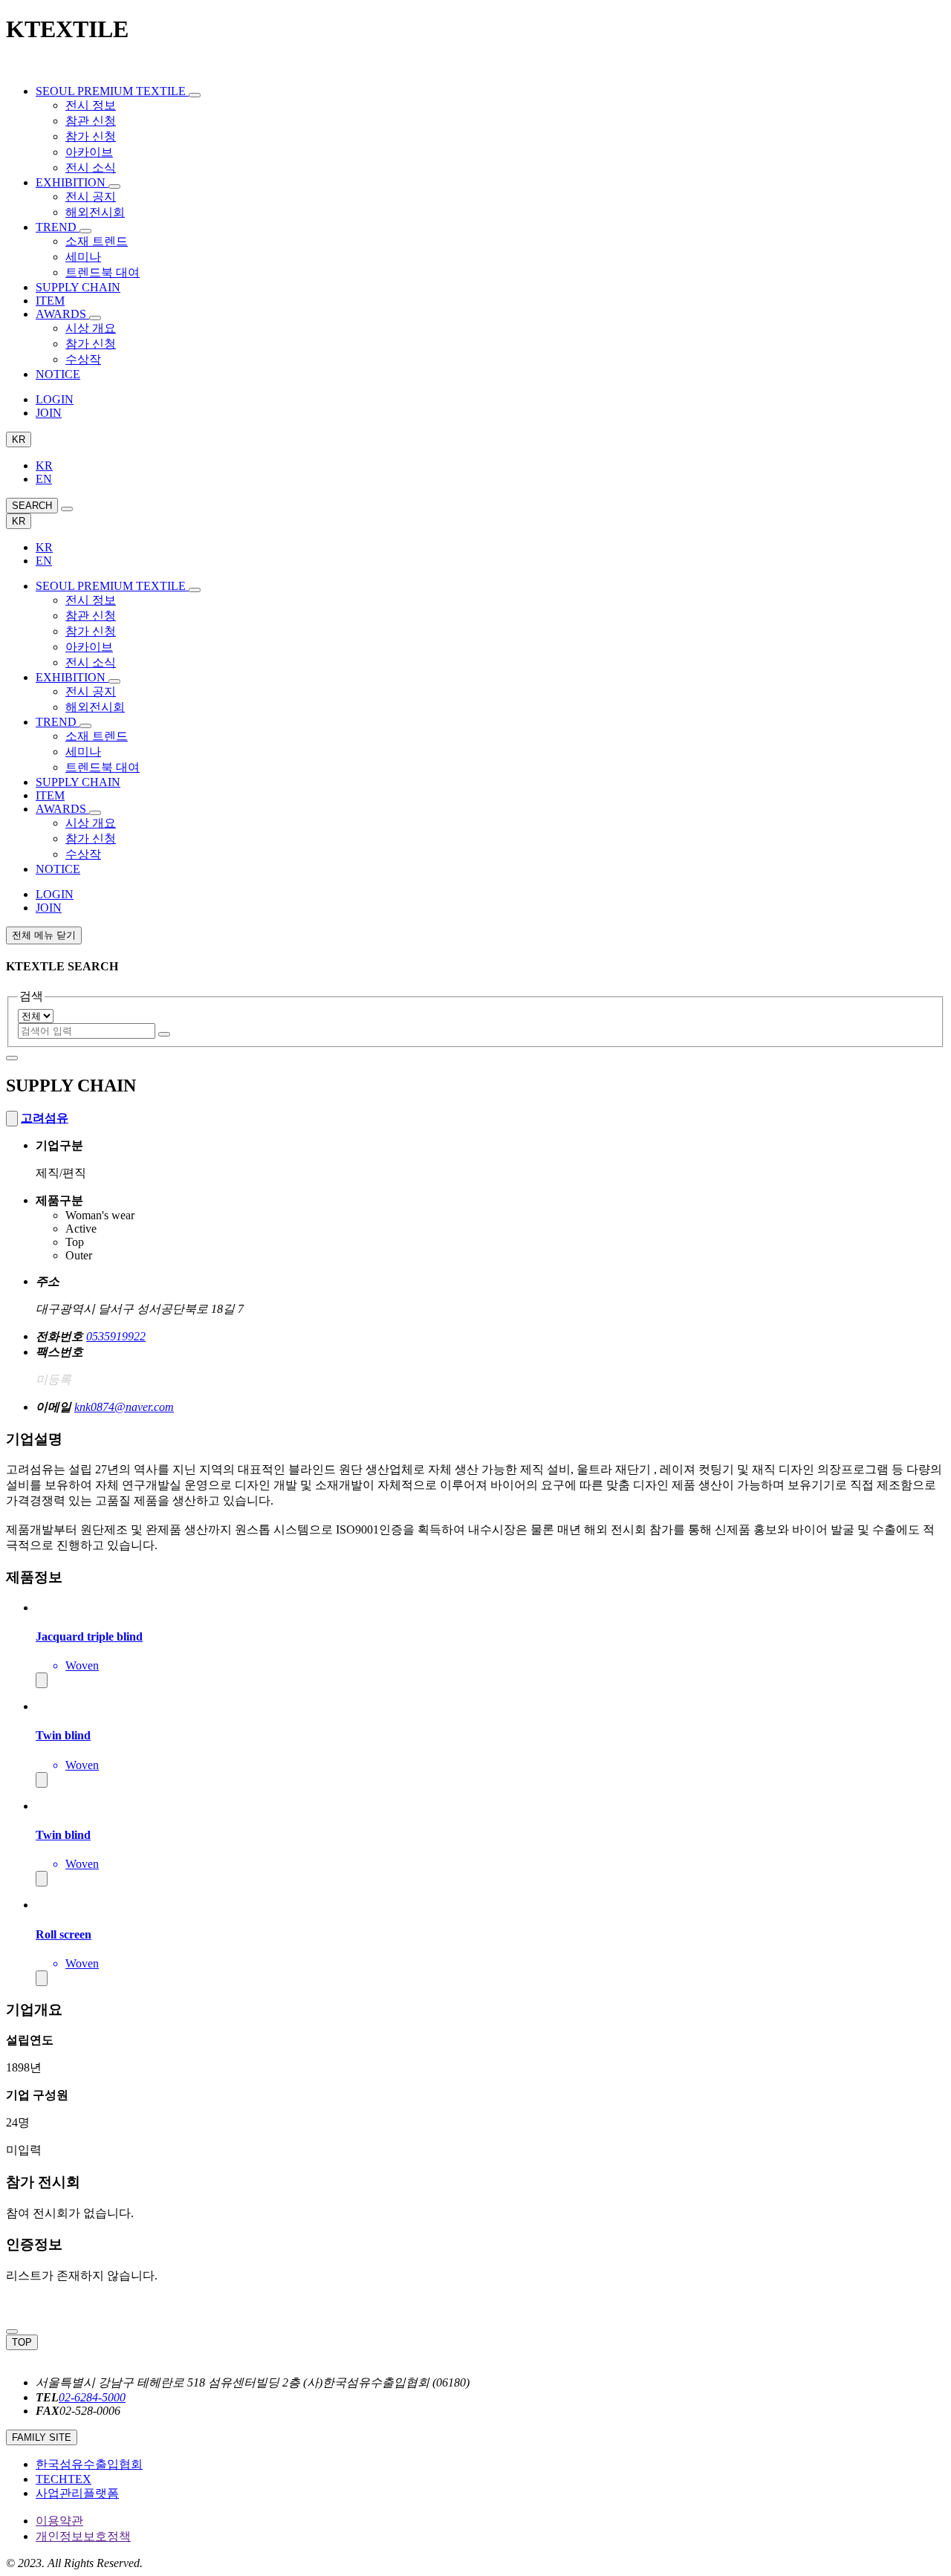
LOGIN (55, 399)
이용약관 (59, 2521)
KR (19, 439)
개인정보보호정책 (83, 2536)
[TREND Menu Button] (85, 231)
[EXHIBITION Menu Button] (114, 186)
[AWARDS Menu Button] (95, 318)
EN (44, 479)
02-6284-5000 (92, 2397)
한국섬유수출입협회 (89, 2464)
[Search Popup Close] (12, 2332)
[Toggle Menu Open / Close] (67, 509)
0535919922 (116, 1336)
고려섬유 (45, 1118)
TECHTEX (64, 2479)
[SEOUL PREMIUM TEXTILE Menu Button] (195, 95)
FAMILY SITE (42, 2437)
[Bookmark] (12, 1119)
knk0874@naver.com (124, 1407)
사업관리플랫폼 (77, 2493)
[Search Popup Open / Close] (12, 1058)
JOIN (49, 413)
